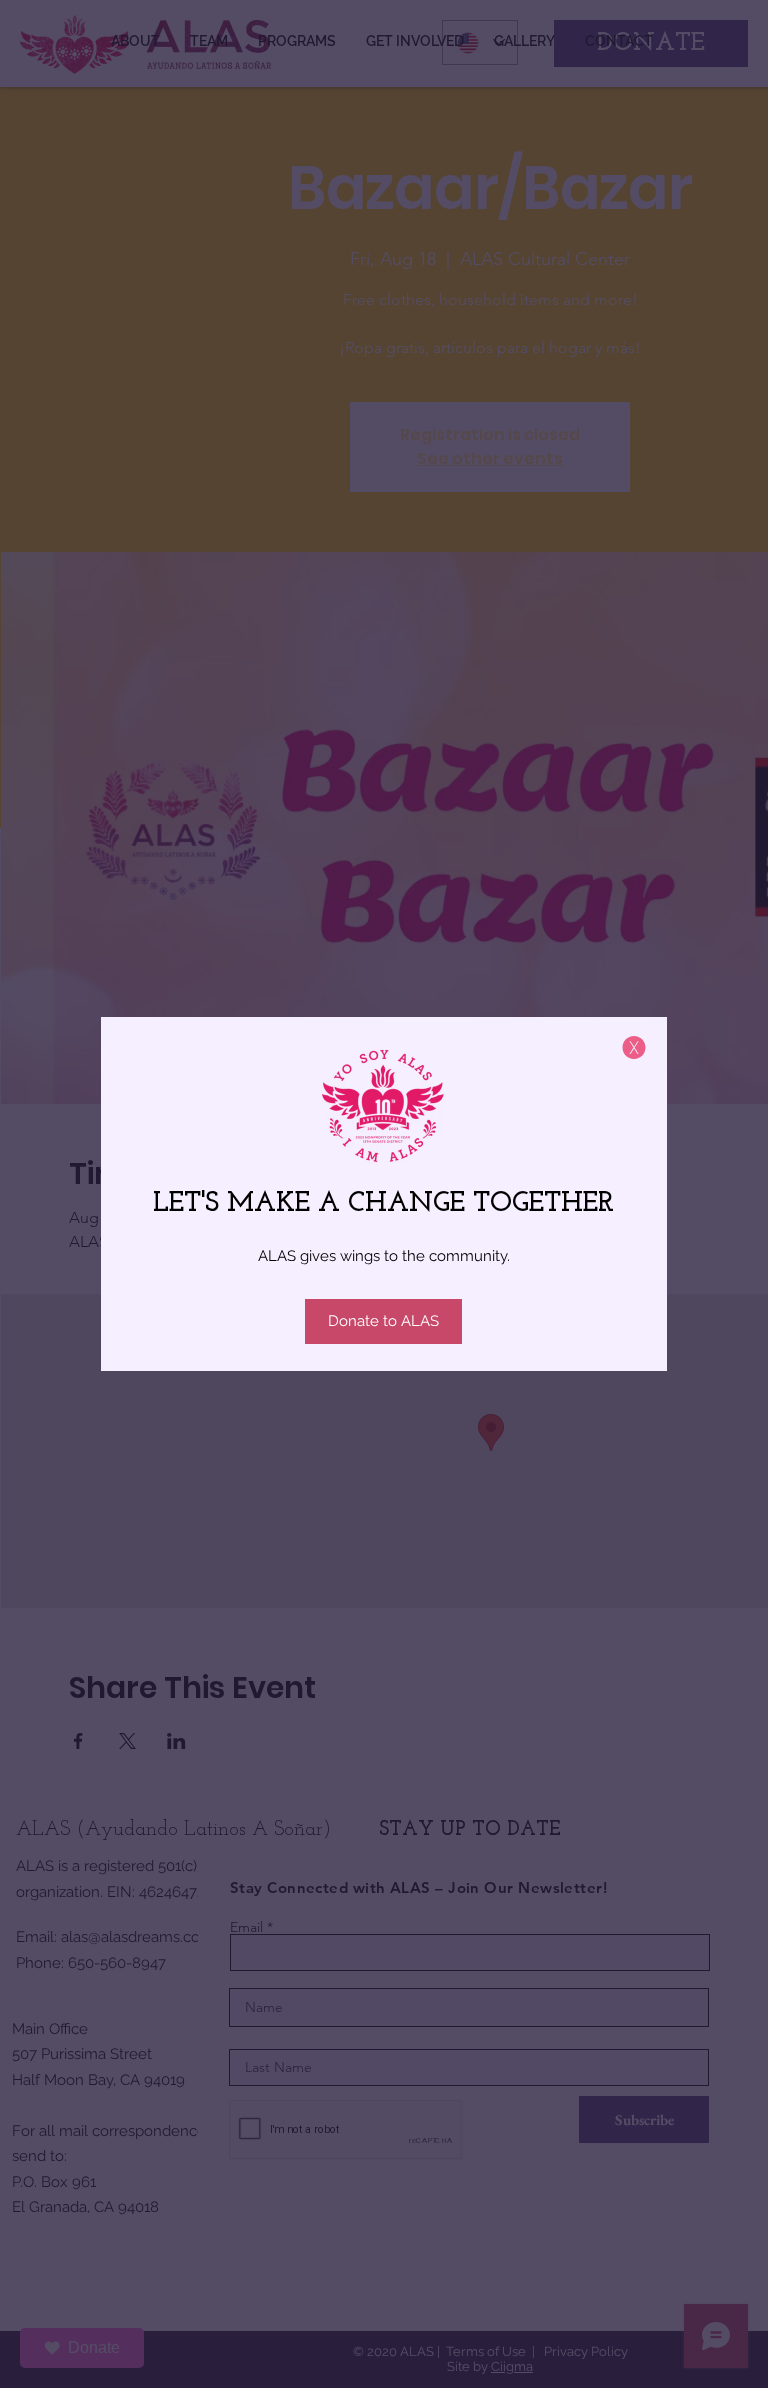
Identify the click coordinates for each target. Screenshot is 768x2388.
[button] (634, 1047)
